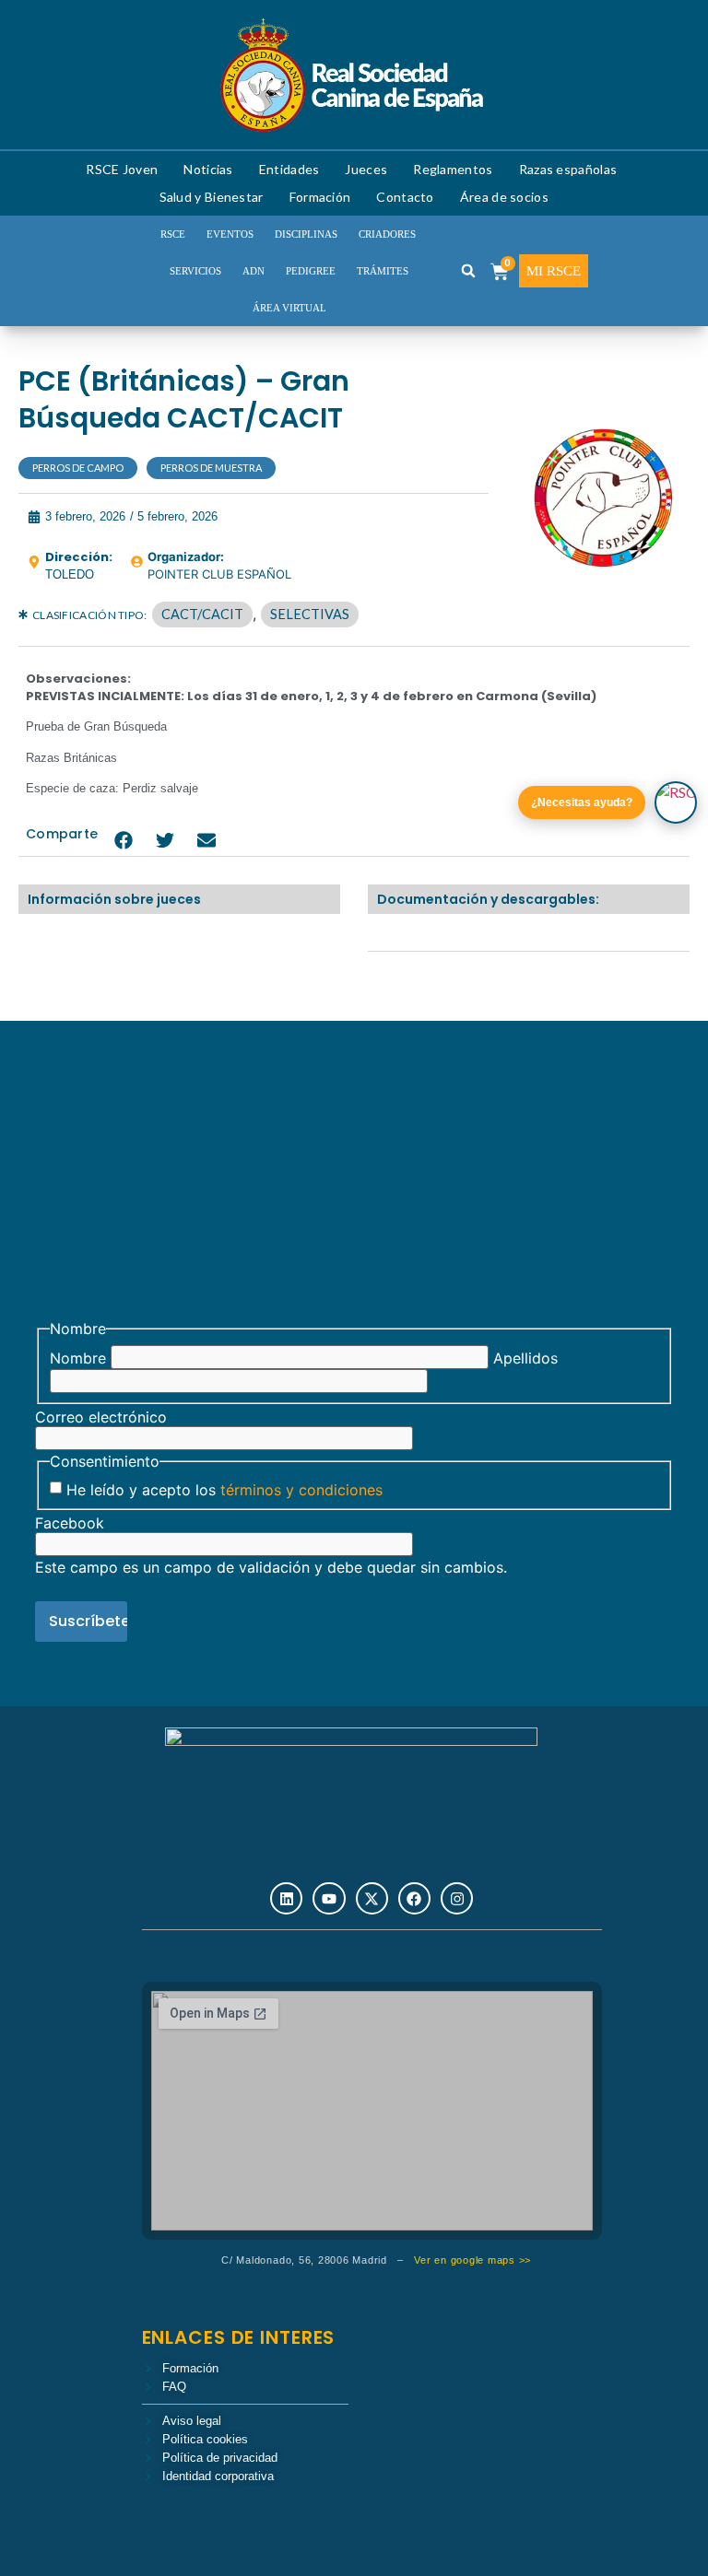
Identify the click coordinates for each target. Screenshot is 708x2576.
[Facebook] (414, 1898)
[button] (468, 271)
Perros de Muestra (211, 468)
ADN (254, 271)
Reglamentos (453, 169)
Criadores (387, 234)
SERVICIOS (195, 271)
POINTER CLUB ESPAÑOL (219, 574)
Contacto (405, 197)
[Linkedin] (286, 1898)
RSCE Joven (122, 169)
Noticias (208, 169)
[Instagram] (457, 1898)
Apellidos (525, 1358)
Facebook (70, 1523)
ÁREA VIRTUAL (289, 308)
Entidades (289, 169)
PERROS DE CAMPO (78, 468)
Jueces (366, 169)
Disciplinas (306, 234)
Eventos (230, 234)
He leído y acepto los (224, 1490)
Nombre (78, 1358)
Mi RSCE (554, 271)
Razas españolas (568, 169)
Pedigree (311, 271)
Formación (320, 197)
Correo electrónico (101, 1417)
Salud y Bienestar (212, 197)
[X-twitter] (372, 1898)
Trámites (383, 271)
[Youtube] (329, 1898)
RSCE (173, 234)
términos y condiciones (301, 1490)
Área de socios (504, 197)
